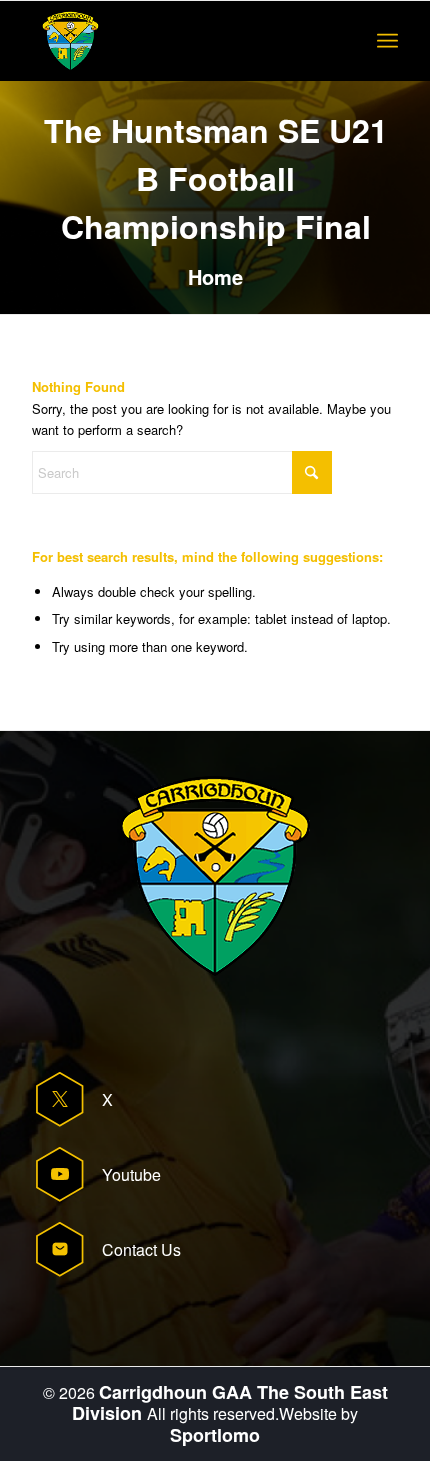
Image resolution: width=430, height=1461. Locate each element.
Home (215, 276)
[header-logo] (178, 41)
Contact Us (141, 1249)
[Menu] (387, 41)
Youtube (131, 1174)
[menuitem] (387, 41)
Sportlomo (215, 1435)
